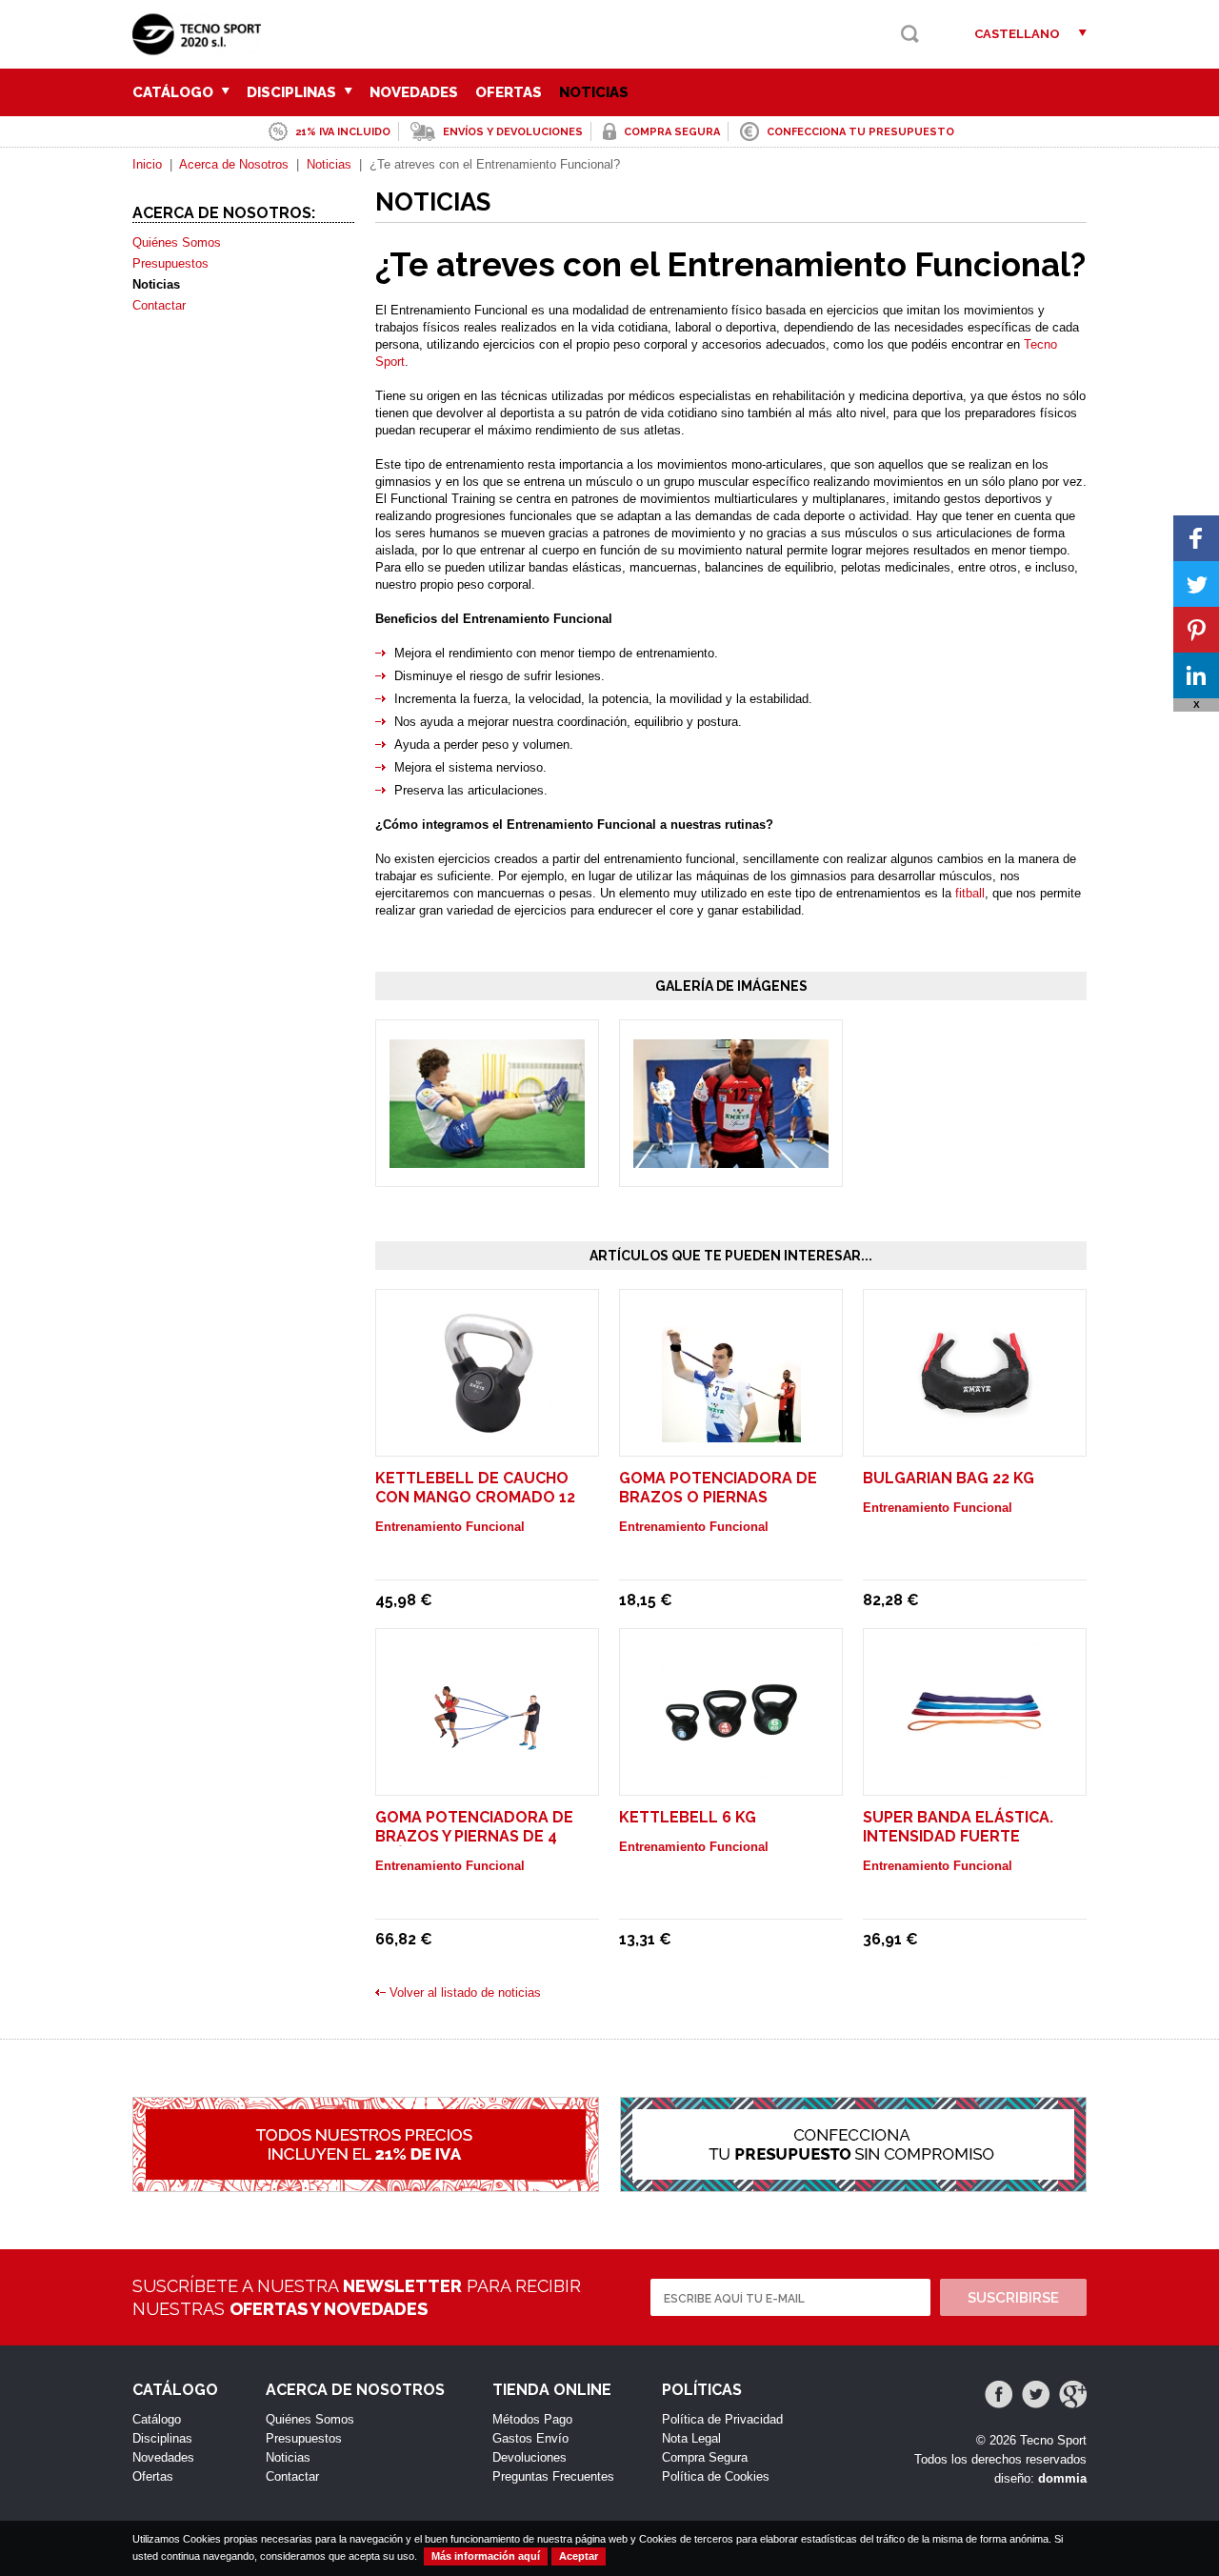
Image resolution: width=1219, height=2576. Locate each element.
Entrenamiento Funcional (450, 1527)
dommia (1062, 2478)
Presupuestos (170, 263)
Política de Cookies (716, 2476)
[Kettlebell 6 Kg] (731, 1772)
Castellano (1017, 34)
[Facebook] (999, 2395)
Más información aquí (486, 2556)
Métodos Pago (532, 2419)
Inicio (147, 164)
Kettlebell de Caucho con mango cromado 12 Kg (475, 1497)
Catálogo (175, 92)
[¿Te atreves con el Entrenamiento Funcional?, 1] (487, 1159)
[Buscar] (910, 34)
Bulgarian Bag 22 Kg (949, 1478)
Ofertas (509, 92)
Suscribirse (1013, 2298)
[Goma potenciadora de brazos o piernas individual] (731, 1433)
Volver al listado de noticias (465, 1992)
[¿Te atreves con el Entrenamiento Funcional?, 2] (731, 1159)
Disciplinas (293, 92)
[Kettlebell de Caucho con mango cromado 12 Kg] (488, 1433)
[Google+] (1073, 2395)
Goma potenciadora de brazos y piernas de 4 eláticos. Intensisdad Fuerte (474, 1846)
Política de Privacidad (722, 2419)
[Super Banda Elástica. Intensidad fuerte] (975, 1772)
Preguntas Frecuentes (553, 2476)
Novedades (414, 92)
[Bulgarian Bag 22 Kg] (975, 1433)
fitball (970, 893)
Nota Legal (691, 2438)
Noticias (594, 92)
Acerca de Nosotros (234, 164)
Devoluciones (530, 2457)
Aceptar (579, 2556)
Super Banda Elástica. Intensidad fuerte (958, 1827)
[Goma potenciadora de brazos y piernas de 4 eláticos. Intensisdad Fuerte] (488, 1772)
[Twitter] (1036, 2395)
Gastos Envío (530, 2438)
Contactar (159, 305)
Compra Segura (705, 2457)
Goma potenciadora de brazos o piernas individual (718, 1497)
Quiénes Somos (177, 242)
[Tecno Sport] (201, 48)
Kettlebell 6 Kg (688, 1817)
